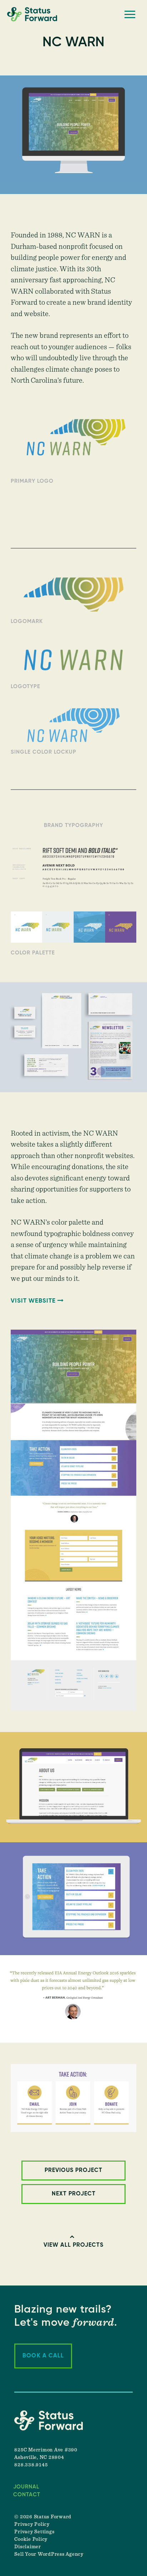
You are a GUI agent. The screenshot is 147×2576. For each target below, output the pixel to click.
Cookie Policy (31, 2539)
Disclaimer (28, 2547)
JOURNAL (26, 2487)
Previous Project (73, 2171)
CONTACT (27, 2495)
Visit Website (33, 1301)
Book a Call (43, 2356)
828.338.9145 (31, 2465)
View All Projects (73, 2245)
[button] (130, 14)
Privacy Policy (32, 2524)
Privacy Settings (34, 2532)
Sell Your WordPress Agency (49, 2554)
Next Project (74, 2194)
